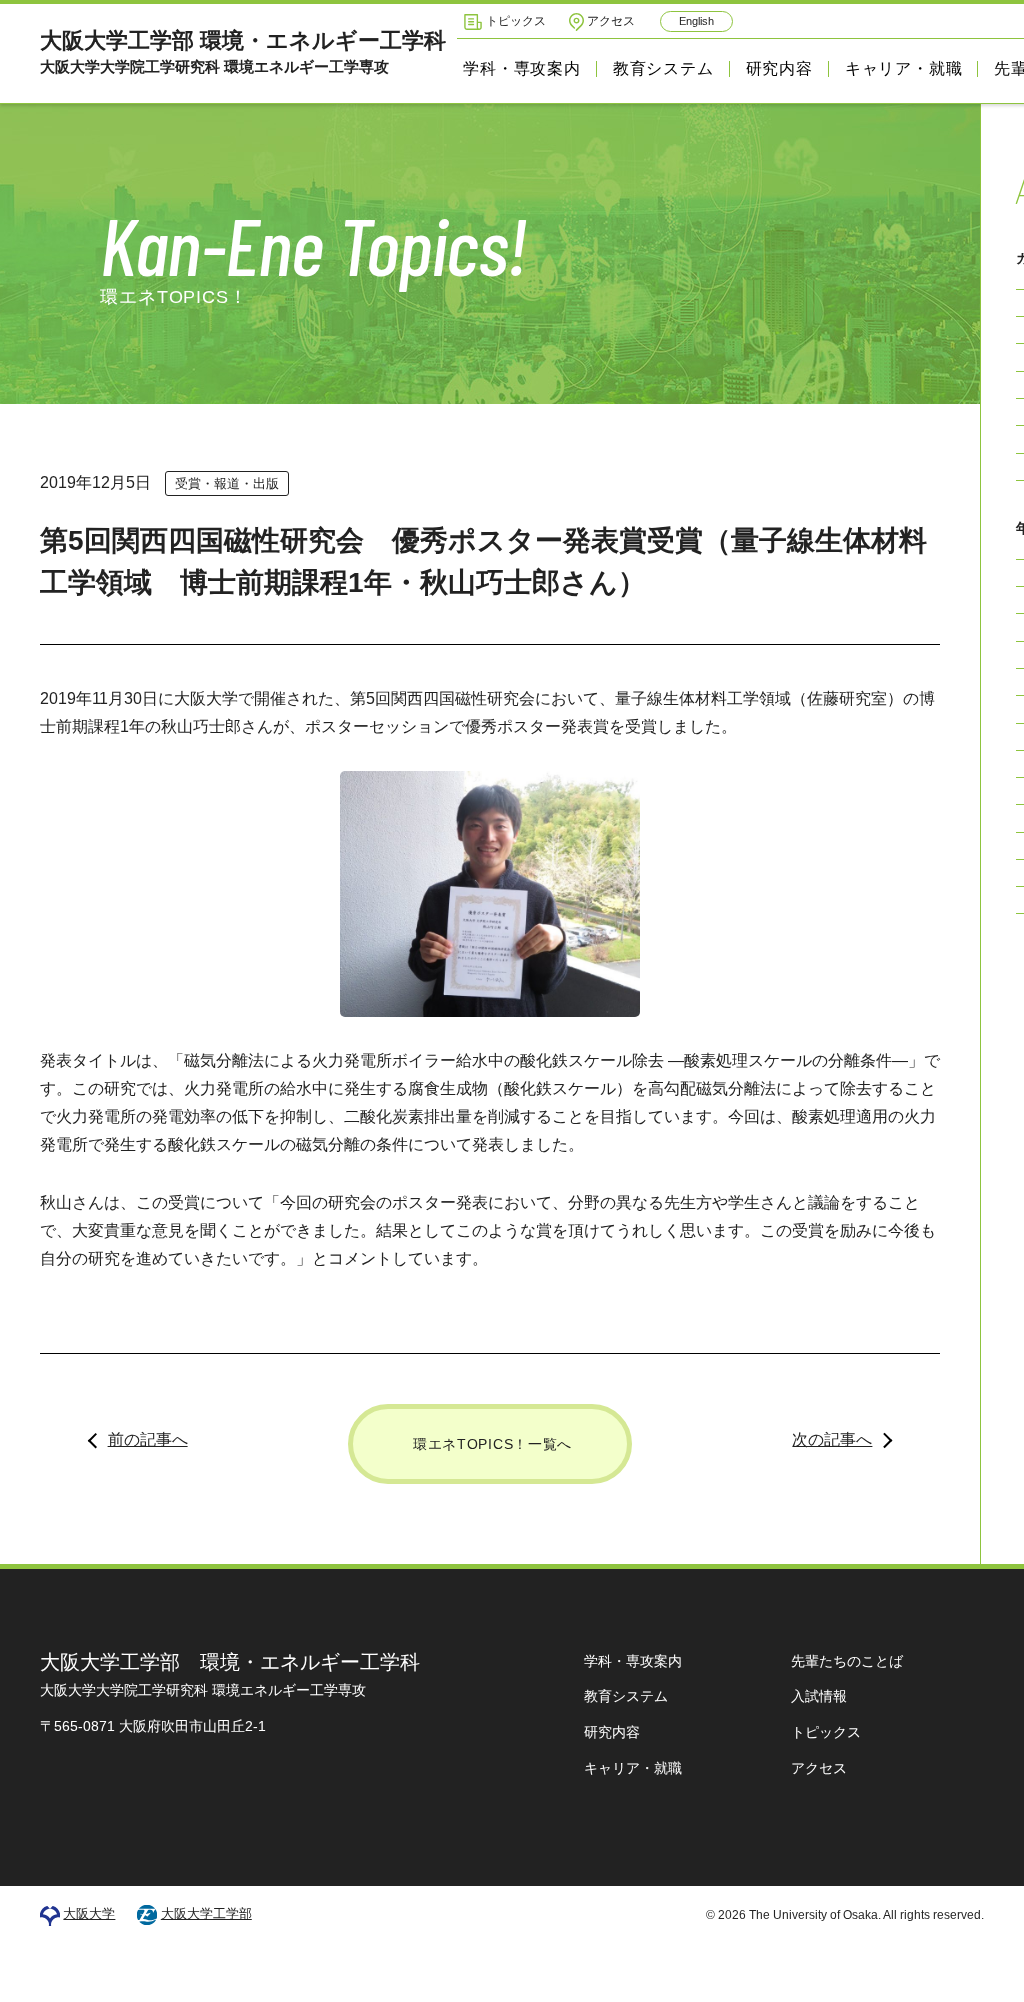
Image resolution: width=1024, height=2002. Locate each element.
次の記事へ (832, 1439)
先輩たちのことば (847, 1661)
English (696, 21)
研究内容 (779, 68)
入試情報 (819, 1696)
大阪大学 (89, 1913)
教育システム (663, 68)
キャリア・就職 (904, 68)
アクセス (611, 21)
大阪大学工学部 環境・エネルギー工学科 (243, 51)
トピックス (516, 21)
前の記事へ (148, 1439)
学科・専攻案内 (522, 68)
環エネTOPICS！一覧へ (492, 1444)
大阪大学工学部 (206, 1913)
